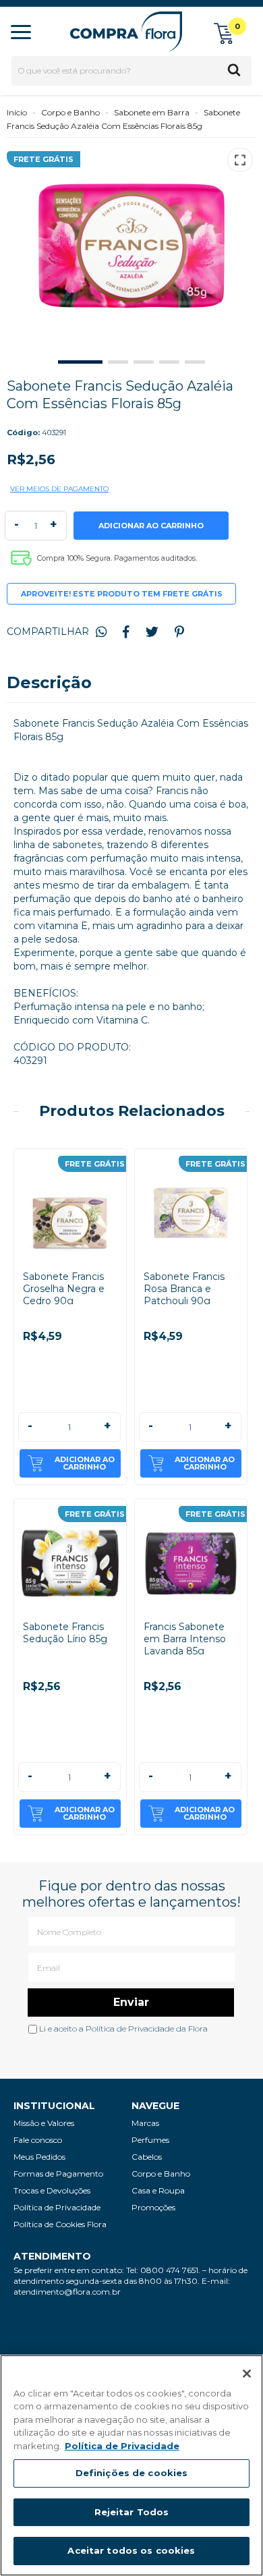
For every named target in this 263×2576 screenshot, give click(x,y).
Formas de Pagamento (58, 2174)
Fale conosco (38, 2140)
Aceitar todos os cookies (131, 2550)
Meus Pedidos (39, 2157)
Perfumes (150, 2140)
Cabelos (147, 2157)
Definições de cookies (132, 2473)
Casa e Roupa (158, 2190)
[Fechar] (247, 2374)
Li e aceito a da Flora (122, 2028)
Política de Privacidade (130, 2028)
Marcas (145, 2123)
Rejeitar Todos (132, 2512)
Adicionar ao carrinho (85, 1463)
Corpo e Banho (70, 112)
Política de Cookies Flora (60, 2224)
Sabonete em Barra (152, 112)
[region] (131, 2465)
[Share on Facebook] (126, 632)
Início (17, 112)
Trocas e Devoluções (52, 2190)
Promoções (153, 2207)
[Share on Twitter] (152, 632)
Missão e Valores (44, 2123)
